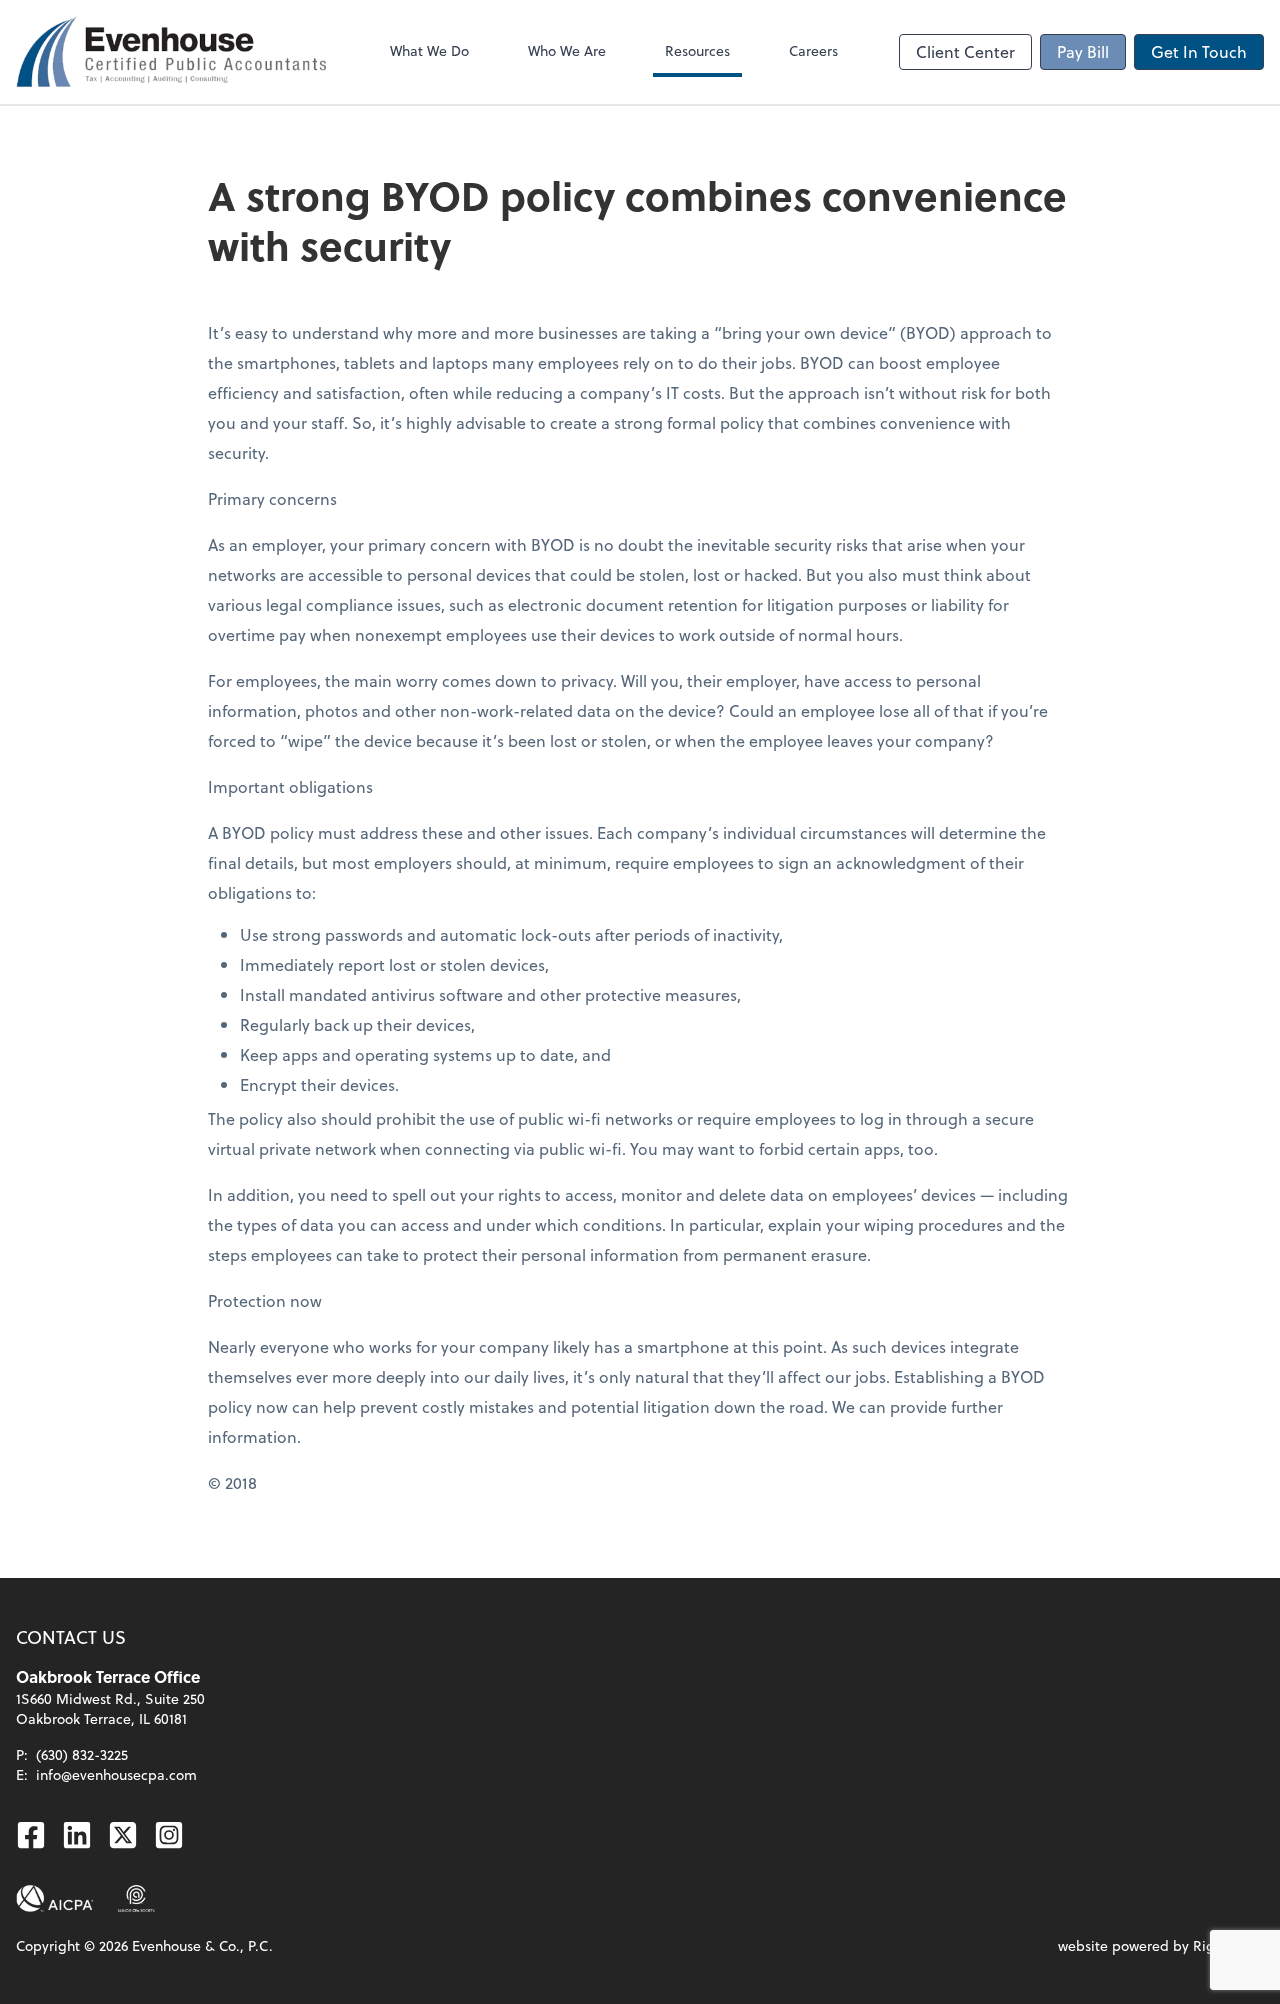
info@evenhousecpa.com (116, 1774)
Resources (697, 50)
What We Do (429, 50)
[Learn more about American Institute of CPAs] (55, 1899)
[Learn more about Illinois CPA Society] (136, 1899)
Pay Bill (1083, 51)
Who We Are (567, 50)
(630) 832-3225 (82, 1754)
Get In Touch (1199, 51)
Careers (813, 50)
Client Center (965, 51)
